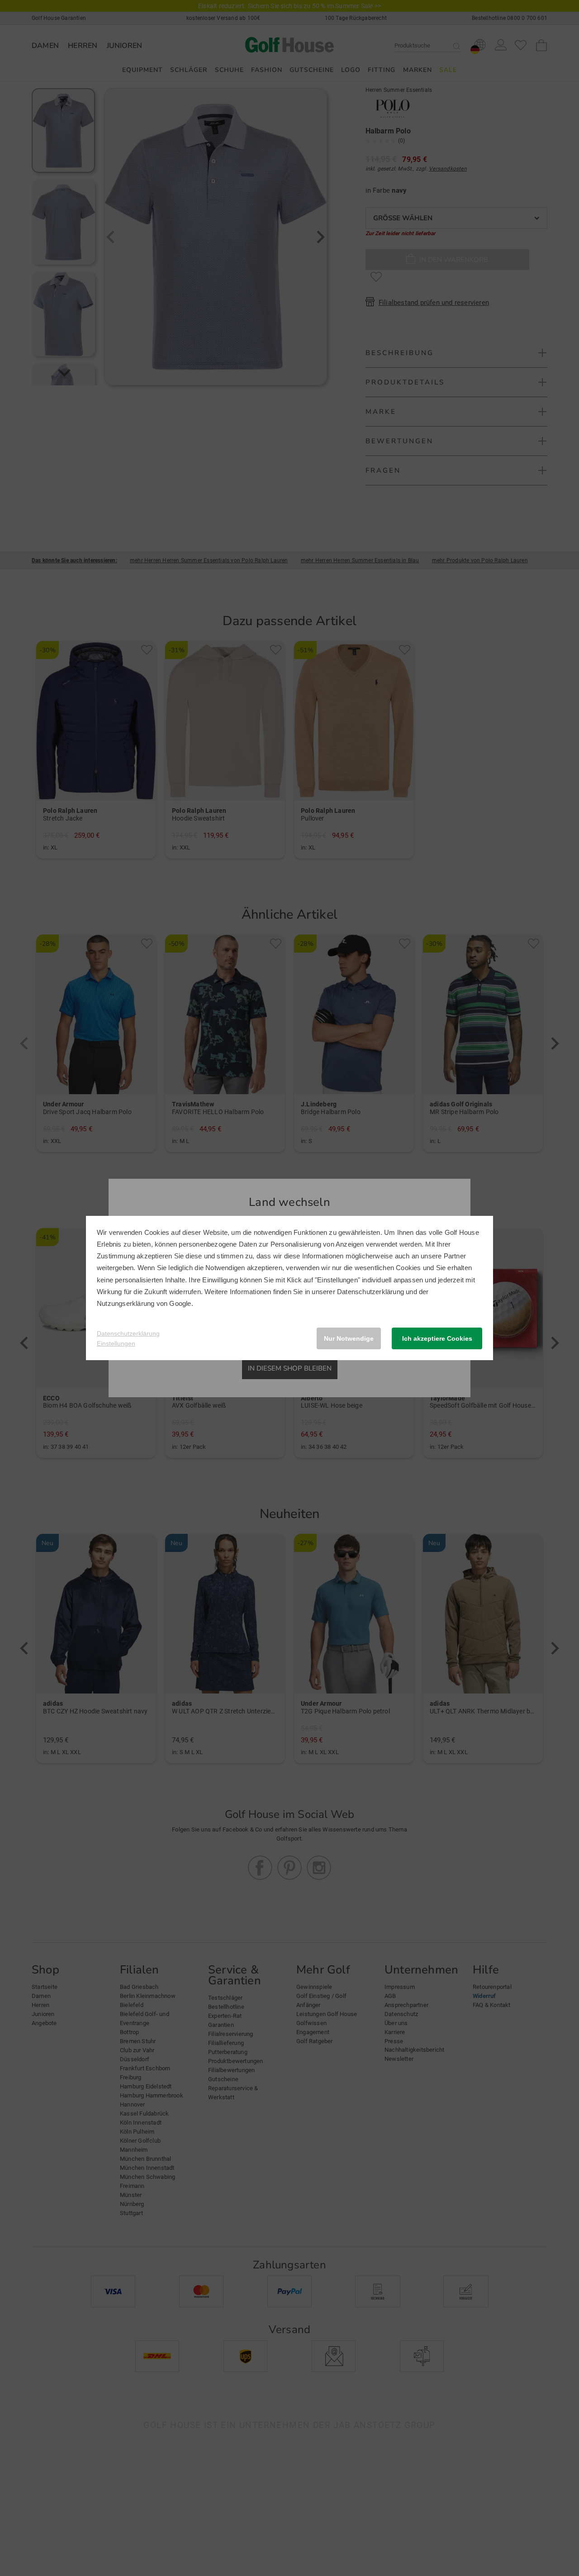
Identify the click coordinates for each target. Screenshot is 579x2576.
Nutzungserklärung (126, 1303)
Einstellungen (116, 1343)
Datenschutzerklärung (370, 1292)
